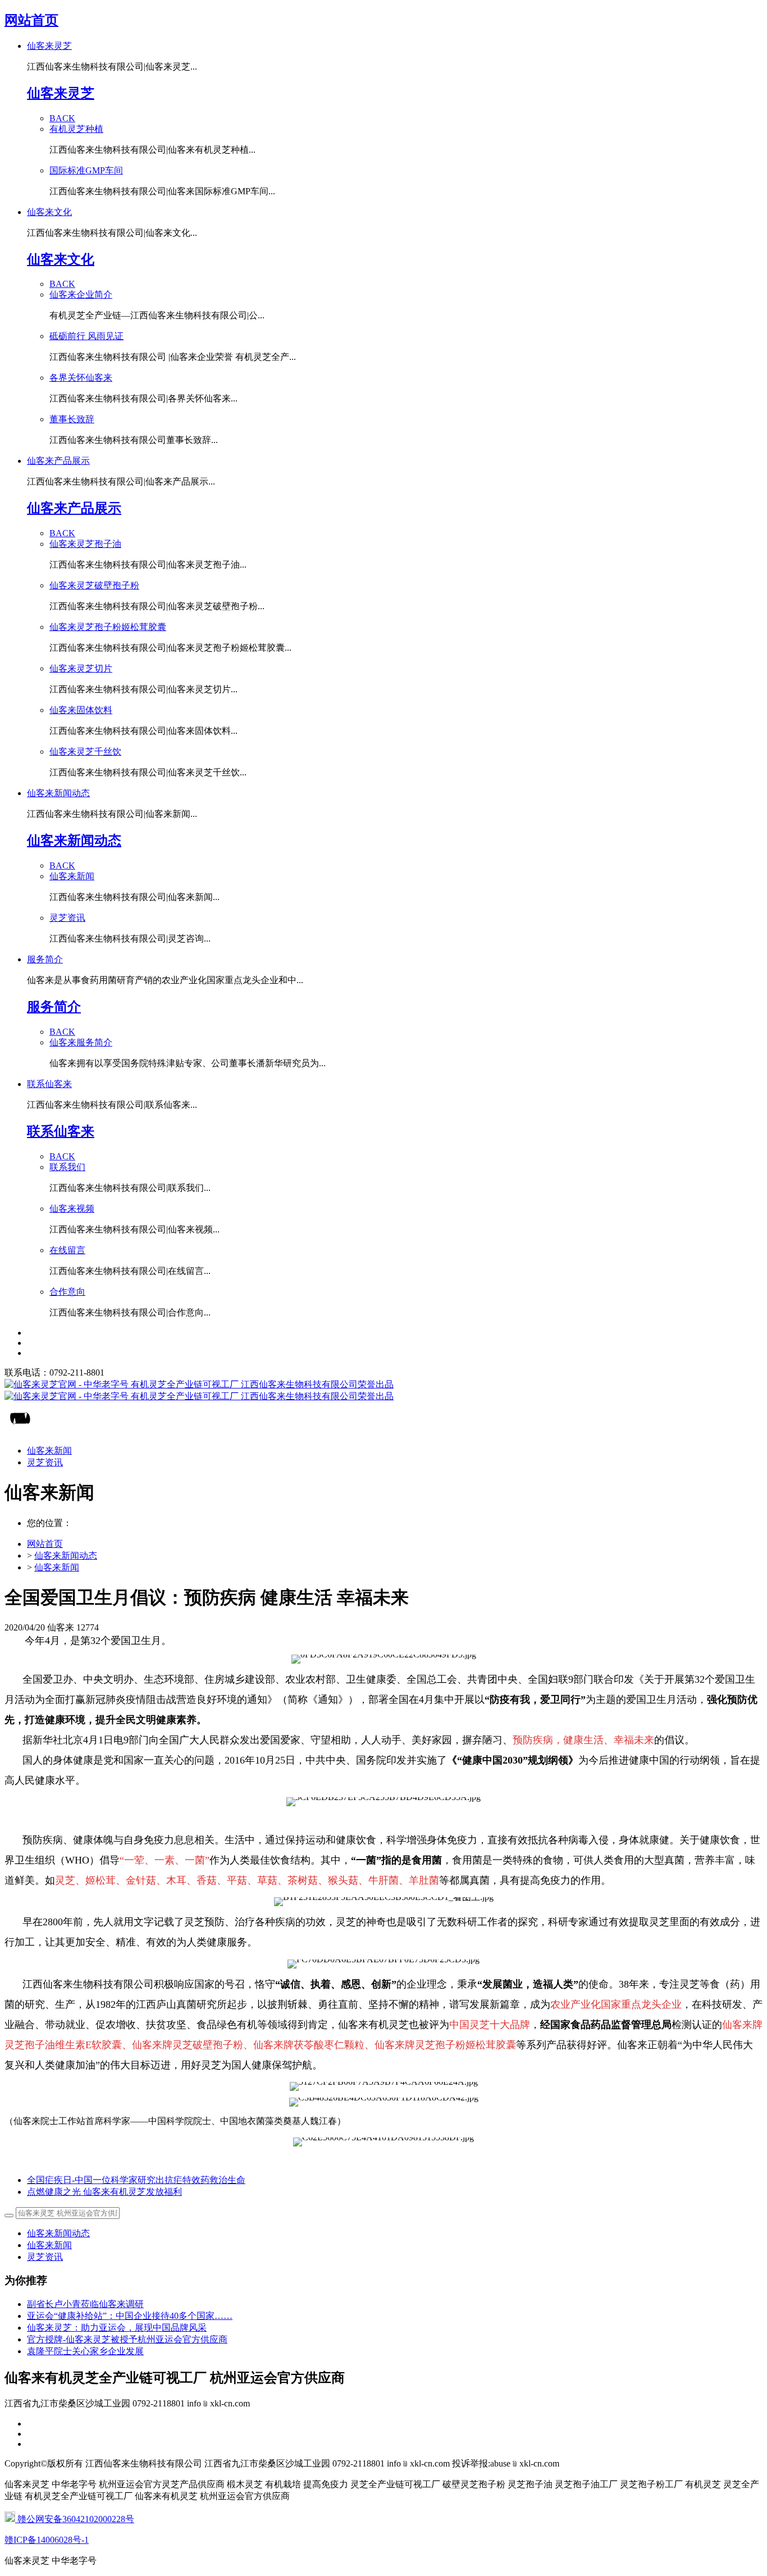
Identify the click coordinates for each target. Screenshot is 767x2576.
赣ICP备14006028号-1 (47, 2540)
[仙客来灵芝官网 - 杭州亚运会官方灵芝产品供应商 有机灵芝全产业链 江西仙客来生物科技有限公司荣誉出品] (383, 1391)
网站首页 (31, 20)
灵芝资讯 (45, 2257)
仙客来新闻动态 (66, 1556)
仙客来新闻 (57, 1567)
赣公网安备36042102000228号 (75, 2519)
